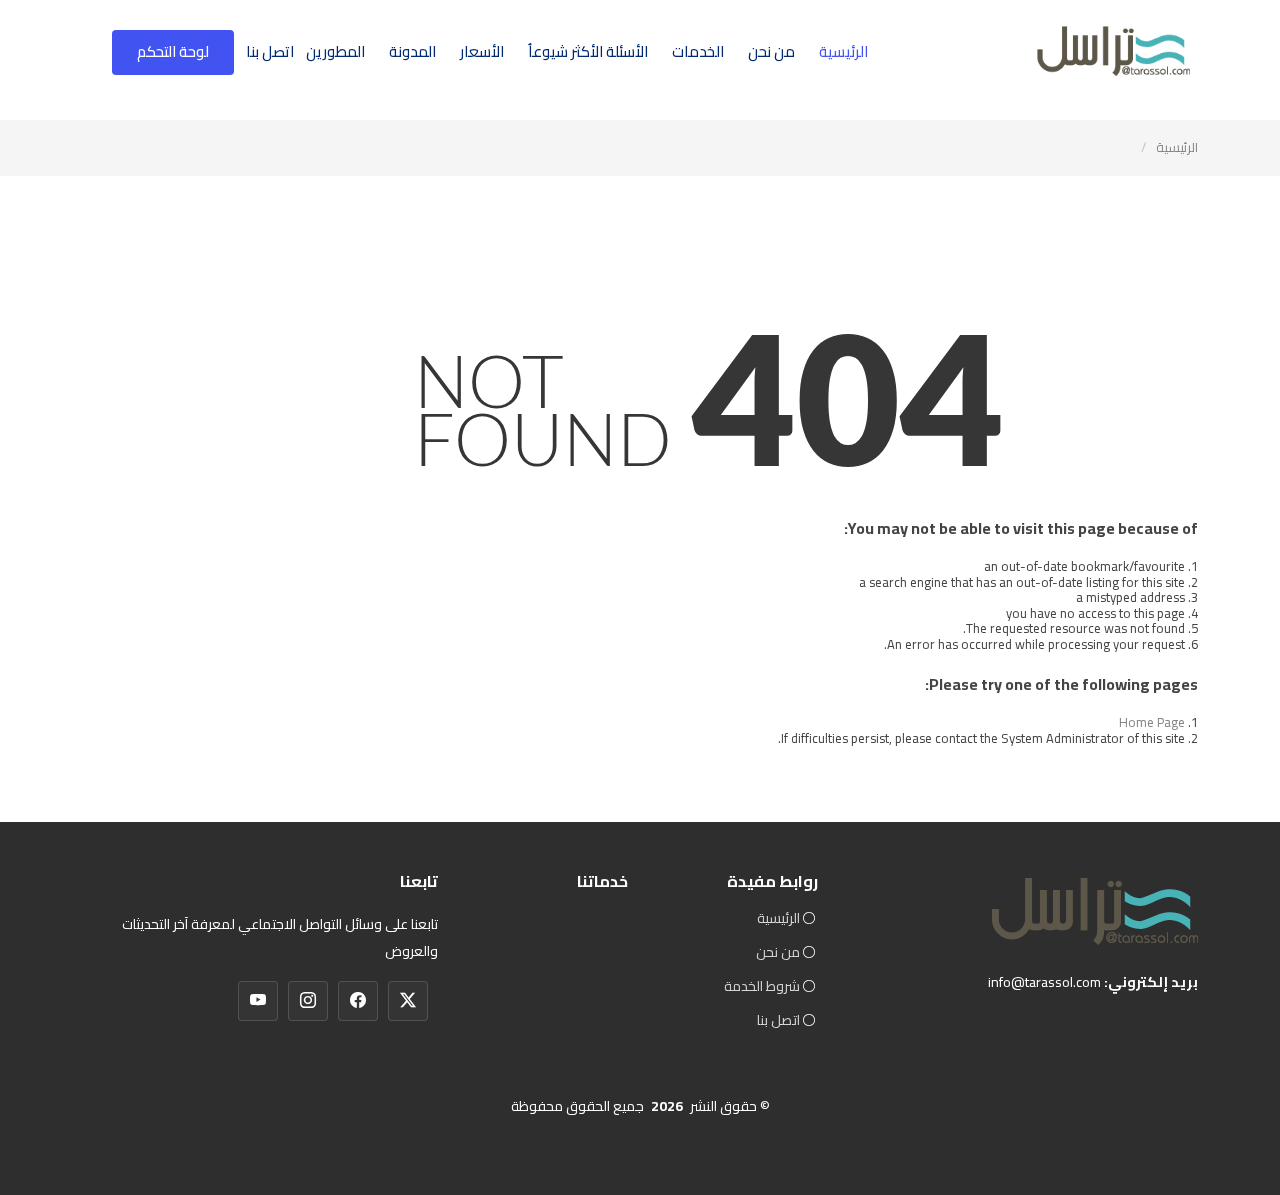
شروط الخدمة (762, 986)
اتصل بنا (270, 51)
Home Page (1152, 722)
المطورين (335, 51)
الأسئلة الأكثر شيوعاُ (588, 51)
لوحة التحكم (173, 51)
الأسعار (482, 51)
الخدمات (698, 51)
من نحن (771, 51)
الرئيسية (843, 51)
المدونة (412, 51)
